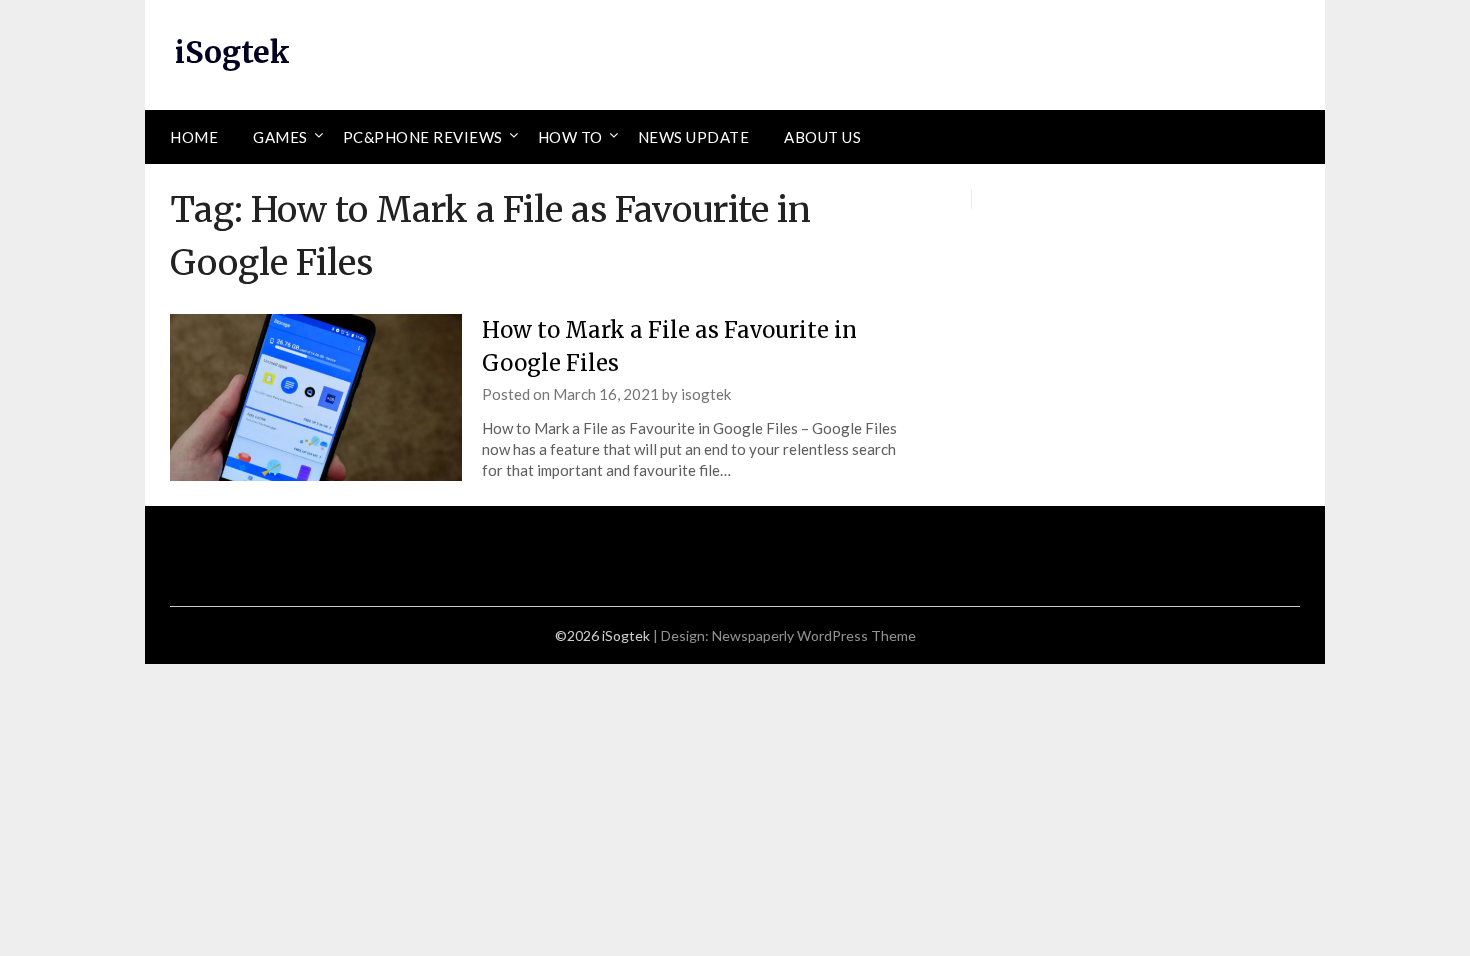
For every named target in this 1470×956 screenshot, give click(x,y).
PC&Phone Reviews (423, 137)
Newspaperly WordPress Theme (814, 635)
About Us (822, 137)
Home (194, 137)
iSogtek (232, 52)
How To (570, 137)
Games (280, 137)
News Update (694, 137)
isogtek (706, 394)
